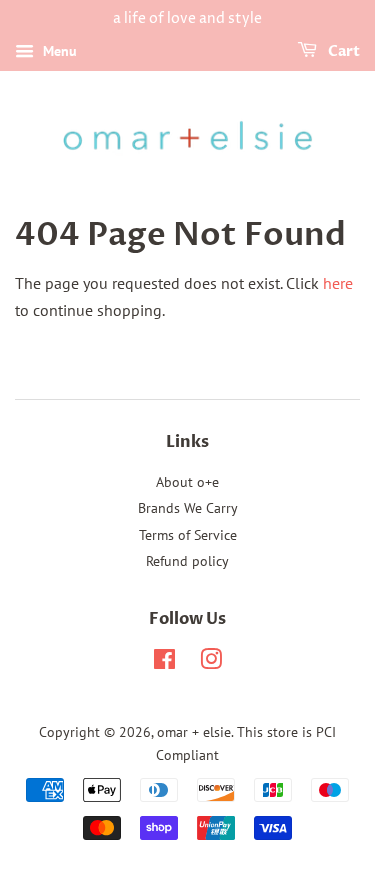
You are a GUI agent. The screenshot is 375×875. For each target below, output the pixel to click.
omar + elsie (194, 732)
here (338, 283)
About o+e (187, 482)
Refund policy (187, 561)
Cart (342, 51)
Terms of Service (188, 535)
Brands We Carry (188, 508)
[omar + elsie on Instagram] (211, 663)
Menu (58, 51)
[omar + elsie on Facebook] (164, 663)
